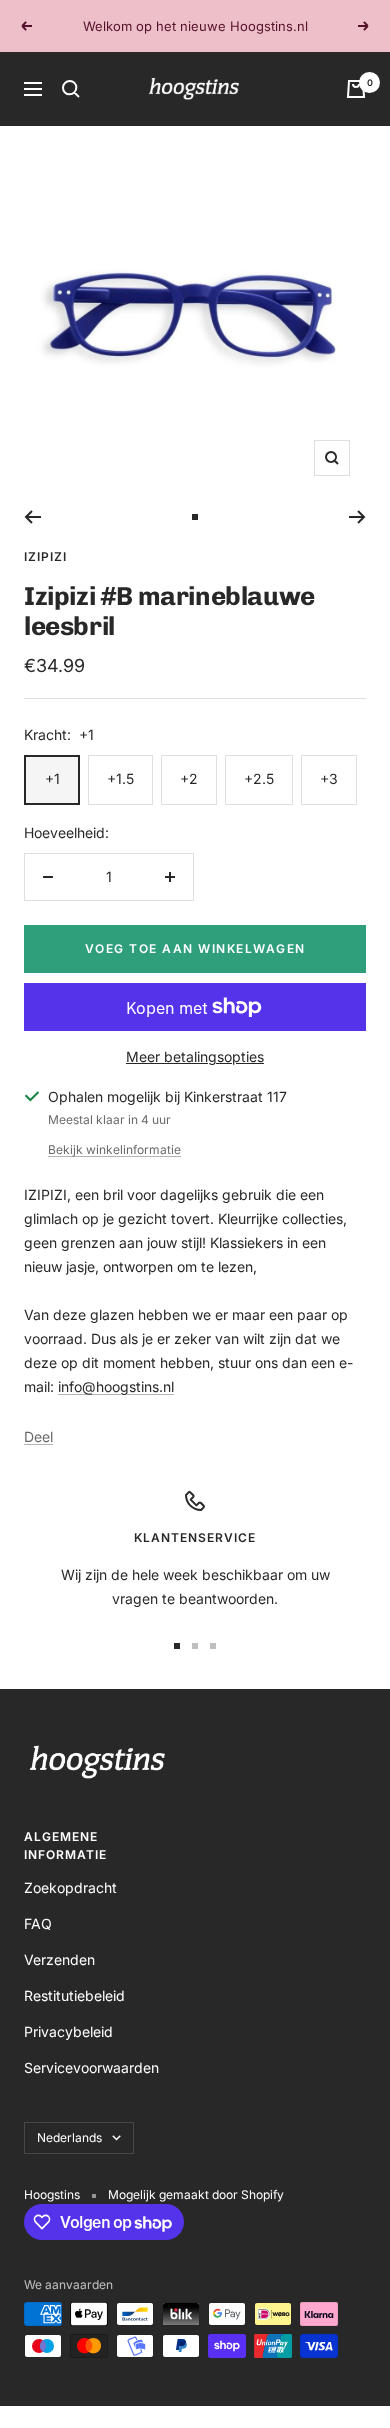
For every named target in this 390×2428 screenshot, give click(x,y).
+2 (189, 778)
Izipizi (45, 556)
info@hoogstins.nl (116, 1386)
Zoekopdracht (70, 1887)
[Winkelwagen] (356, 89)
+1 (52, 778)
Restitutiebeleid (74, 1995)
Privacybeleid (68, 2031)
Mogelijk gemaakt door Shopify (196, 2194)
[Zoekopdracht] (71, 89)
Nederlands (69, 2137)
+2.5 (259, 778)
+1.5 (120, 778)
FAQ (38, 1923)
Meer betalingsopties (195, 1056)
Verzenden (59, 1959)
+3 (329, 778)
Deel (38, 1436)
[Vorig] (32, 517)
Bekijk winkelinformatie (114, 1149)
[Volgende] (357, 517)
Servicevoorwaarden (91, 2067)
